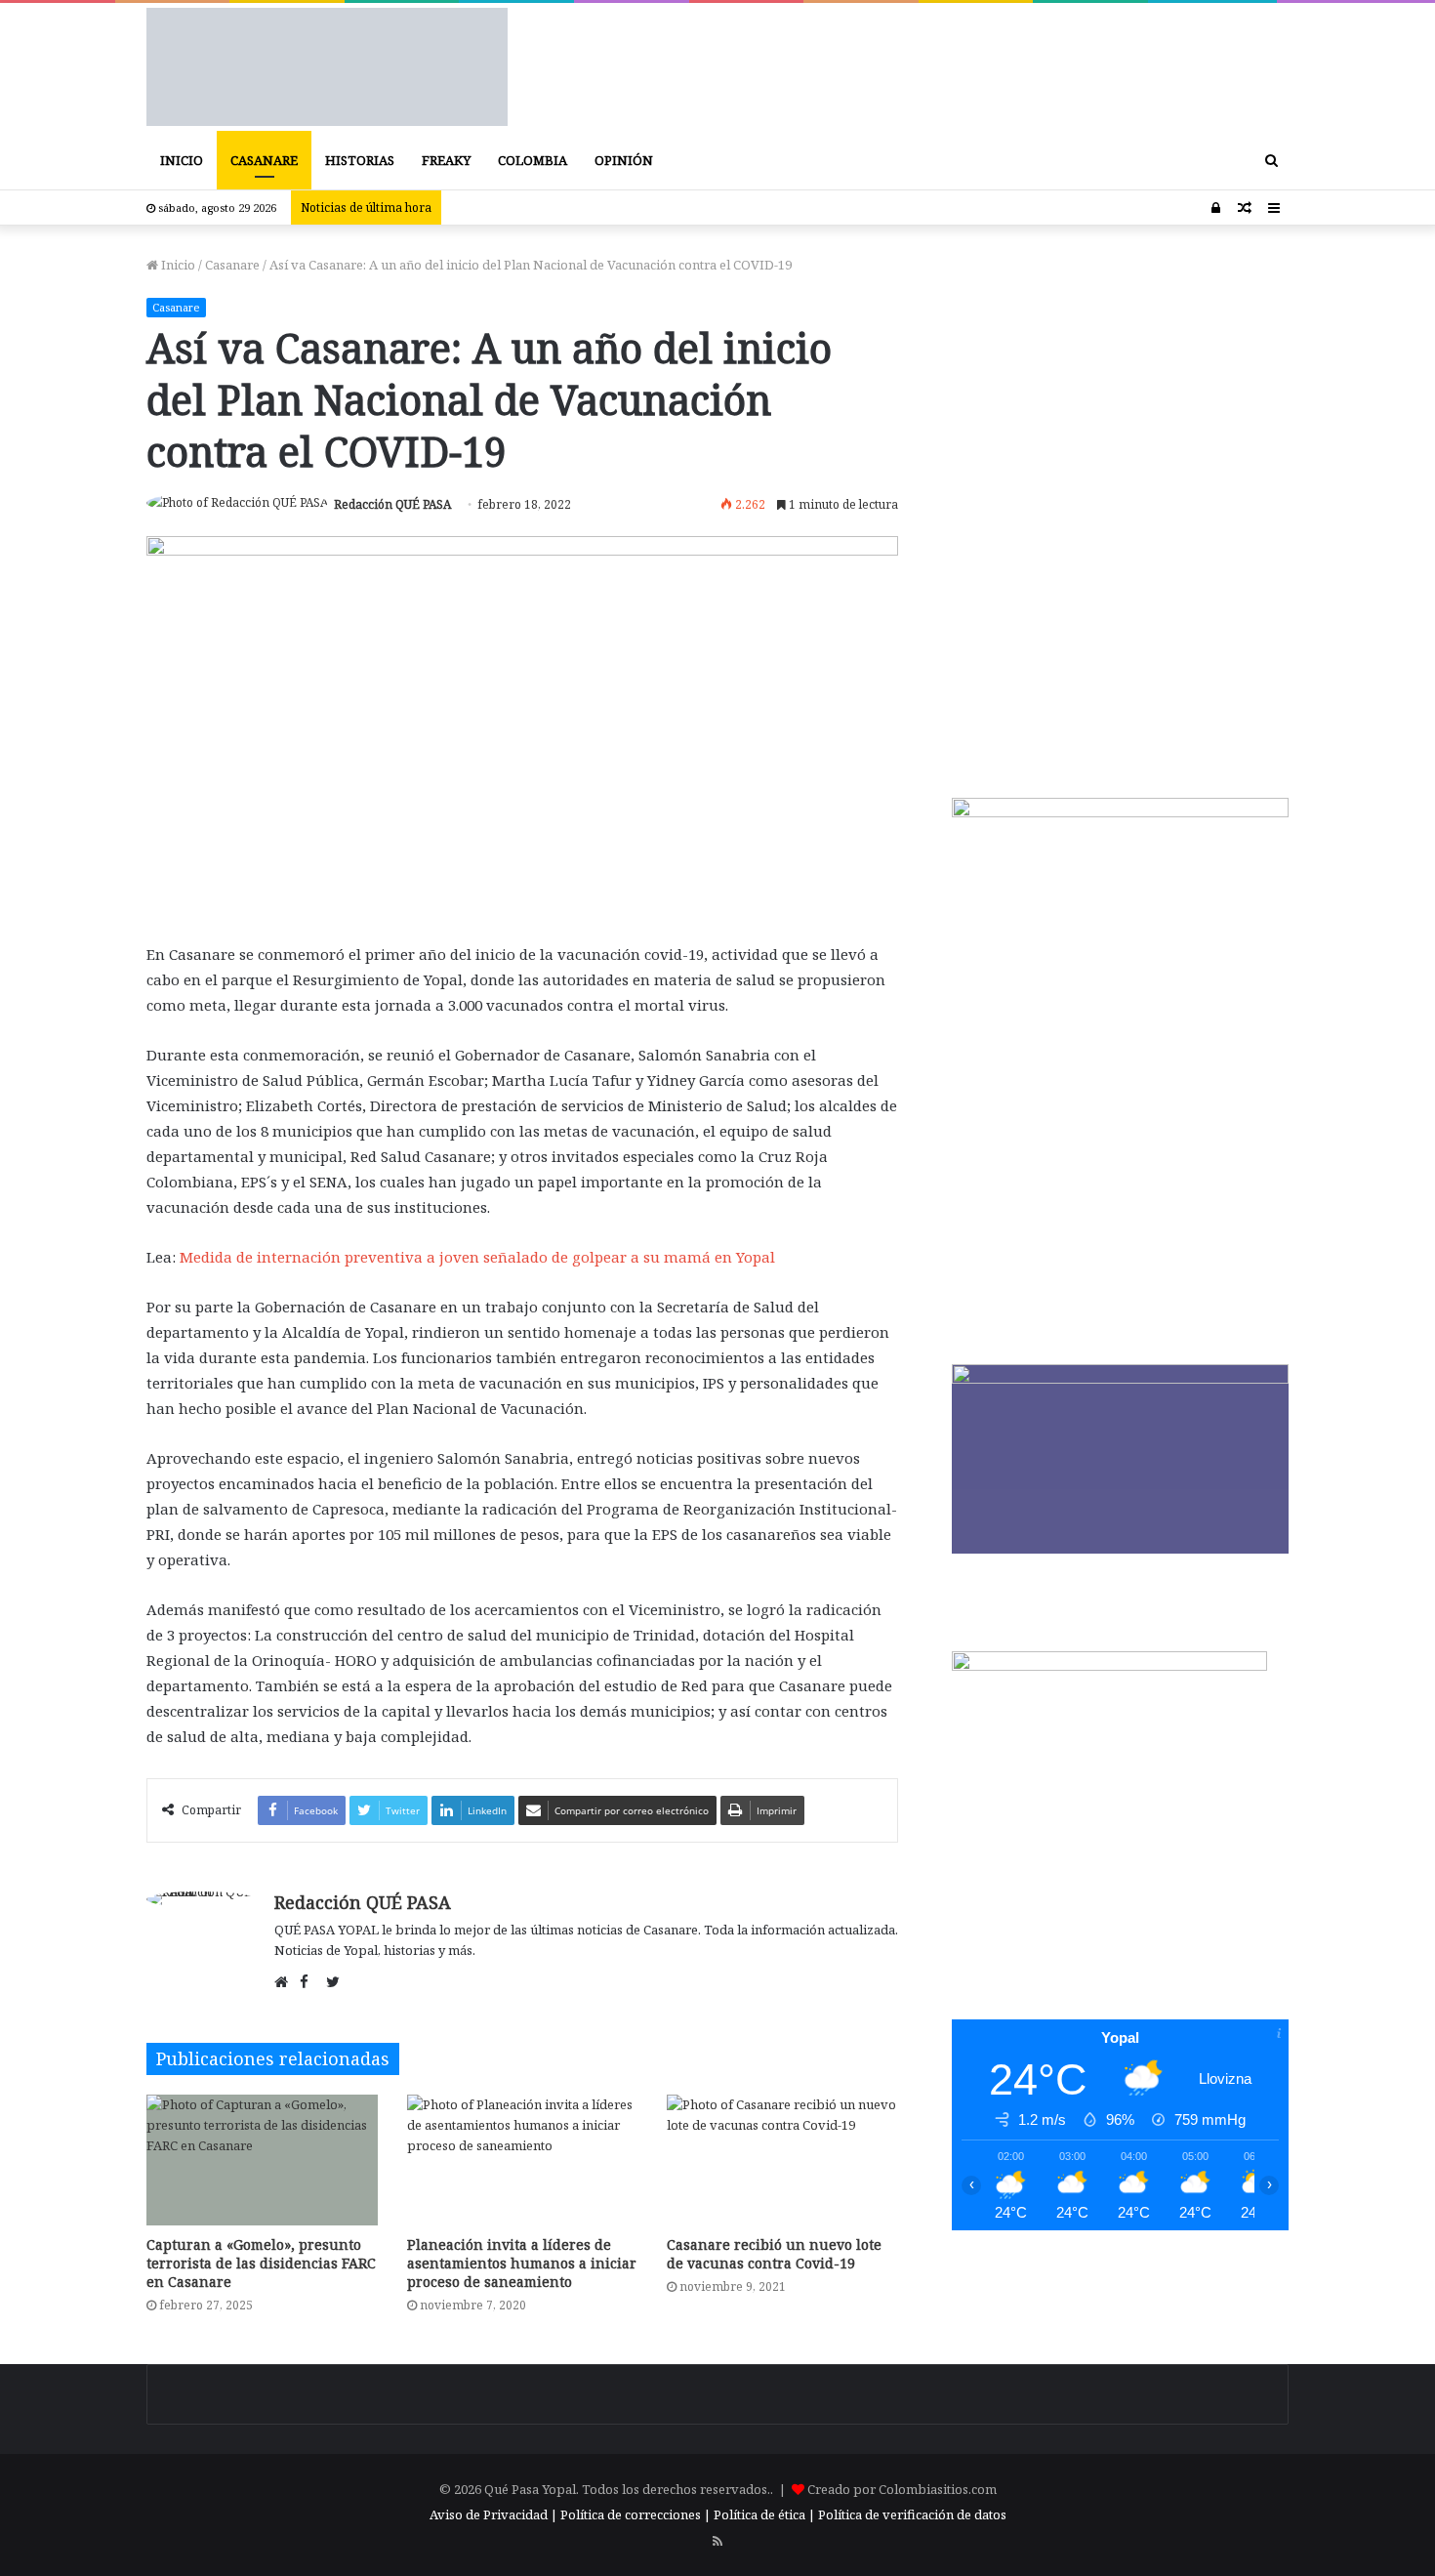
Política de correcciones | (637, 2514)
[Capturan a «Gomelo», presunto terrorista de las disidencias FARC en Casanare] (262, 2160)
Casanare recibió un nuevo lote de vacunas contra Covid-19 (774, 2254)
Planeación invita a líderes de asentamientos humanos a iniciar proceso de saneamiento (522, 2263)
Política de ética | (766, 2514)
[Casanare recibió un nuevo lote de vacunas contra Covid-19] (782, 2160)
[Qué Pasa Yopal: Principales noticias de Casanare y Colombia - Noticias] (327, 67)
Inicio (177, 265)
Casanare (232, 265)
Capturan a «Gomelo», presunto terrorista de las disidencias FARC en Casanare (261, 2263)
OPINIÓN (624, 160)
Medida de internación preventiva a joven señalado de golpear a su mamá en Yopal (477, 1257)
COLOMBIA (533, 160)
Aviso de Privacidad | (493, 2514)
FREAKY (446, 160)
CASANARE (264, 160)
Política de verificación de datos (912, 2514)
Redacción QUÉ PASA (392, 504)
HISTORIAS (360, 160)
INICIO (182, 160)
